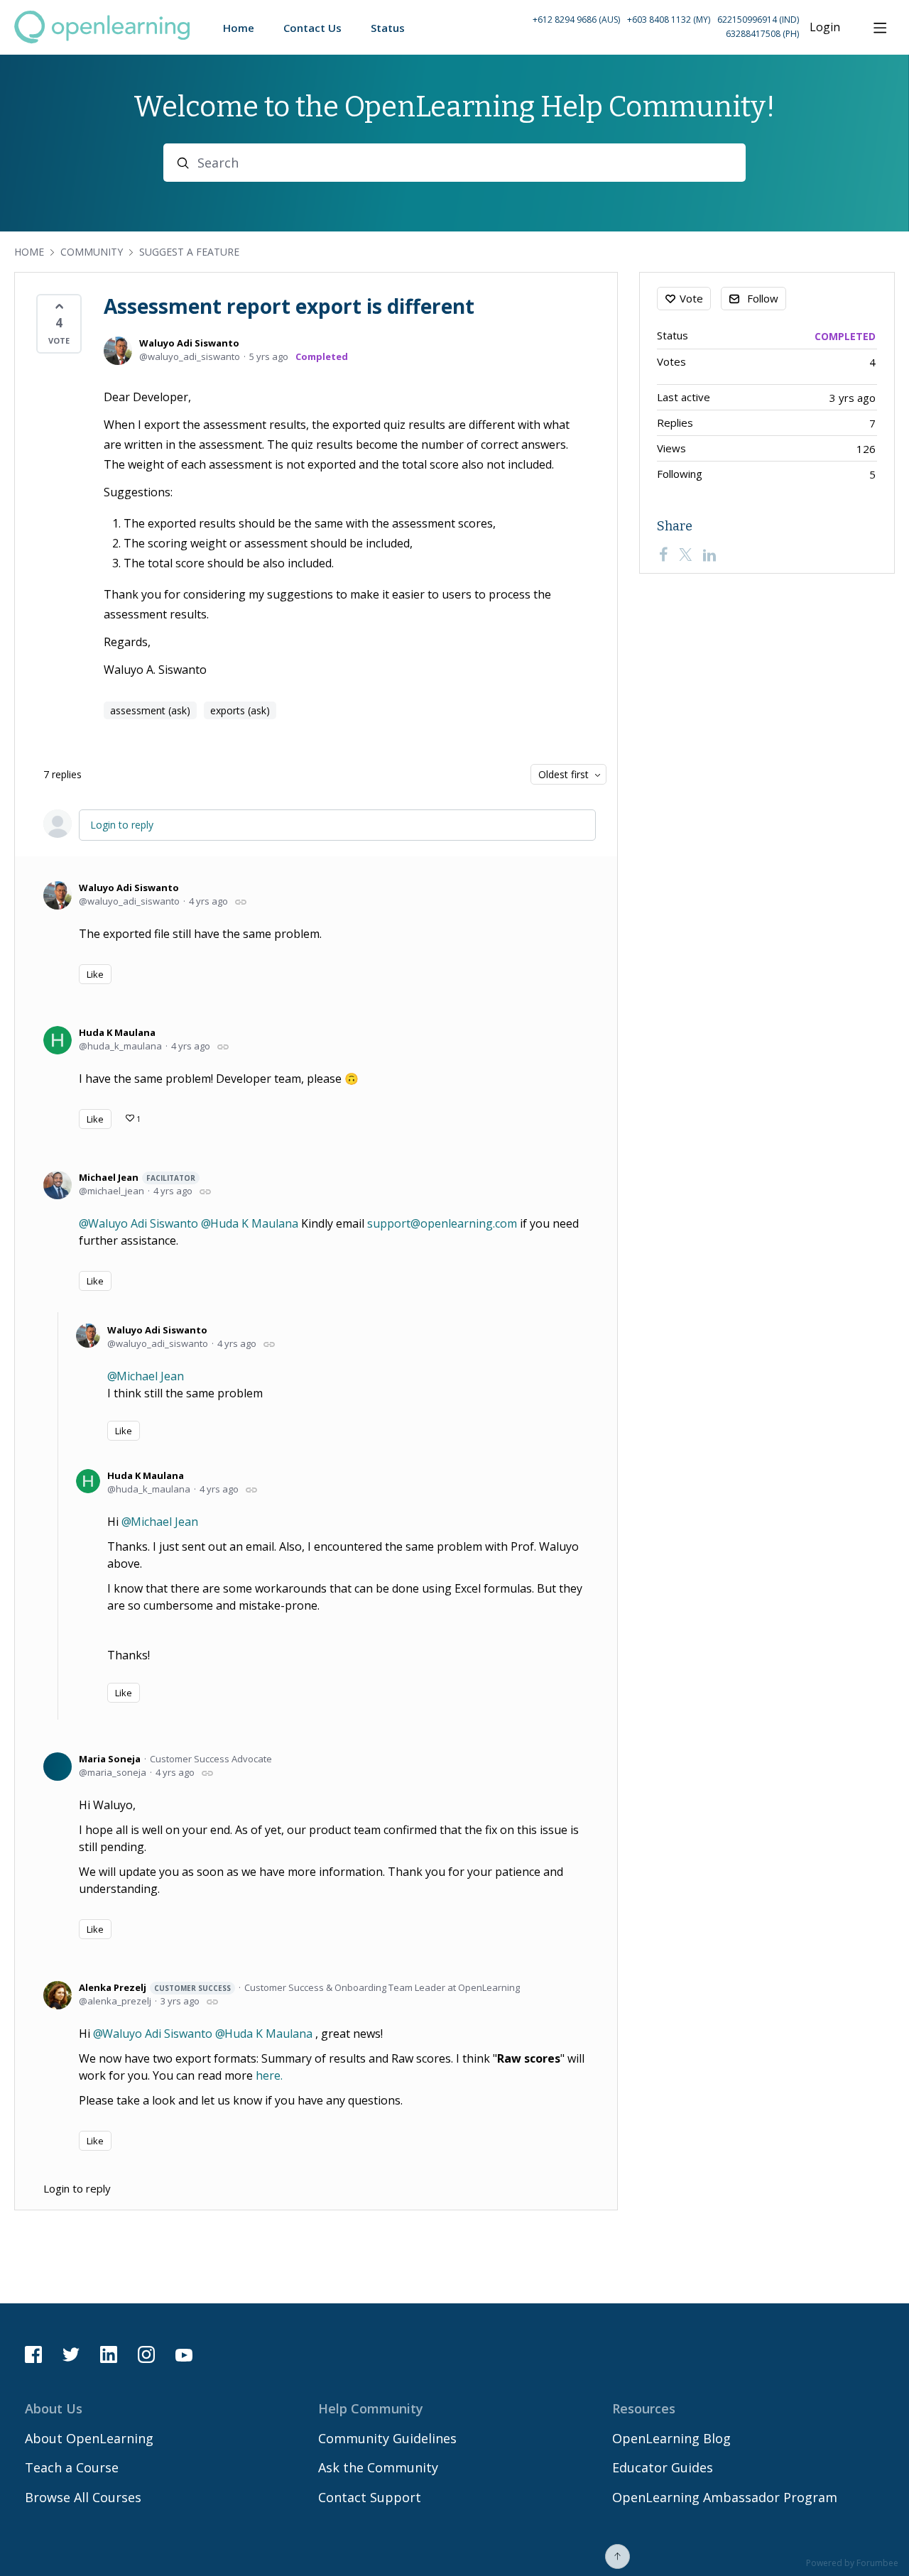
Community (92, 252)
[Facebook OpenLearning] (33, 2354)
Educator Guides (663, 2467)
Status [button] (388, 28)
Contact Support (370, 2497)
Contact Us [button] (312, 28)
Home (29, 252)
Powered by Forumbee (852, 2564)
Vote (691, 298)
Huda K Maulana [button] (254, 1223)
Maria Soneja (110, 1759)
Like (95, 974)
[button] (632, 27)
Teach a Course (72, 2467)
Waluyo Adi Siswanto (189, 343)
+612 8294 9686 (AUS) (576, 20)
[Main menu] (880, 28)
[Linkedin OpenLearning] (109, 2354)
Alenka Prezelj (155, 1987)
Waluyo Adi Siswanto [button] (143, 1223)
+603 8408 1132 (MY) (669, 20)
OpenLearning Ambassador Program (725, 2497)
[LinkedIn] (709, 555)
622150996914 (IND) (758, 20)
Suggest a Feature (189, 252)
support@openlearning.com (442, 1223)
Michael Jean (137, 1177)
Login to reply (122, 825)
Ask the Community (378, 2467)
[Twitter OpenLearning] (71, 2354)
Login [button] (825, 28)
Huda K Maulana (117, 1032)
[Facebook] (663, 555)
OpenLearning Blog (671, 2438)
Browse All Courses (83, 2497)
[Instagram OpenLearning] (146, 2354)
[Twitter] (685, 555)
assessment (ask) (150, 710)
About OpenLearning (89, 2438)
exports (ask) (240, 710)
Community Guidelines (387, 2438)
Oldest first (564, 774)
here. (269, 2075)
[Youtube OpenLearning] (184, 2354)
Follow (763, 298)
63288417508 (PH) (762, 34)
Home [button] (239, 28)
